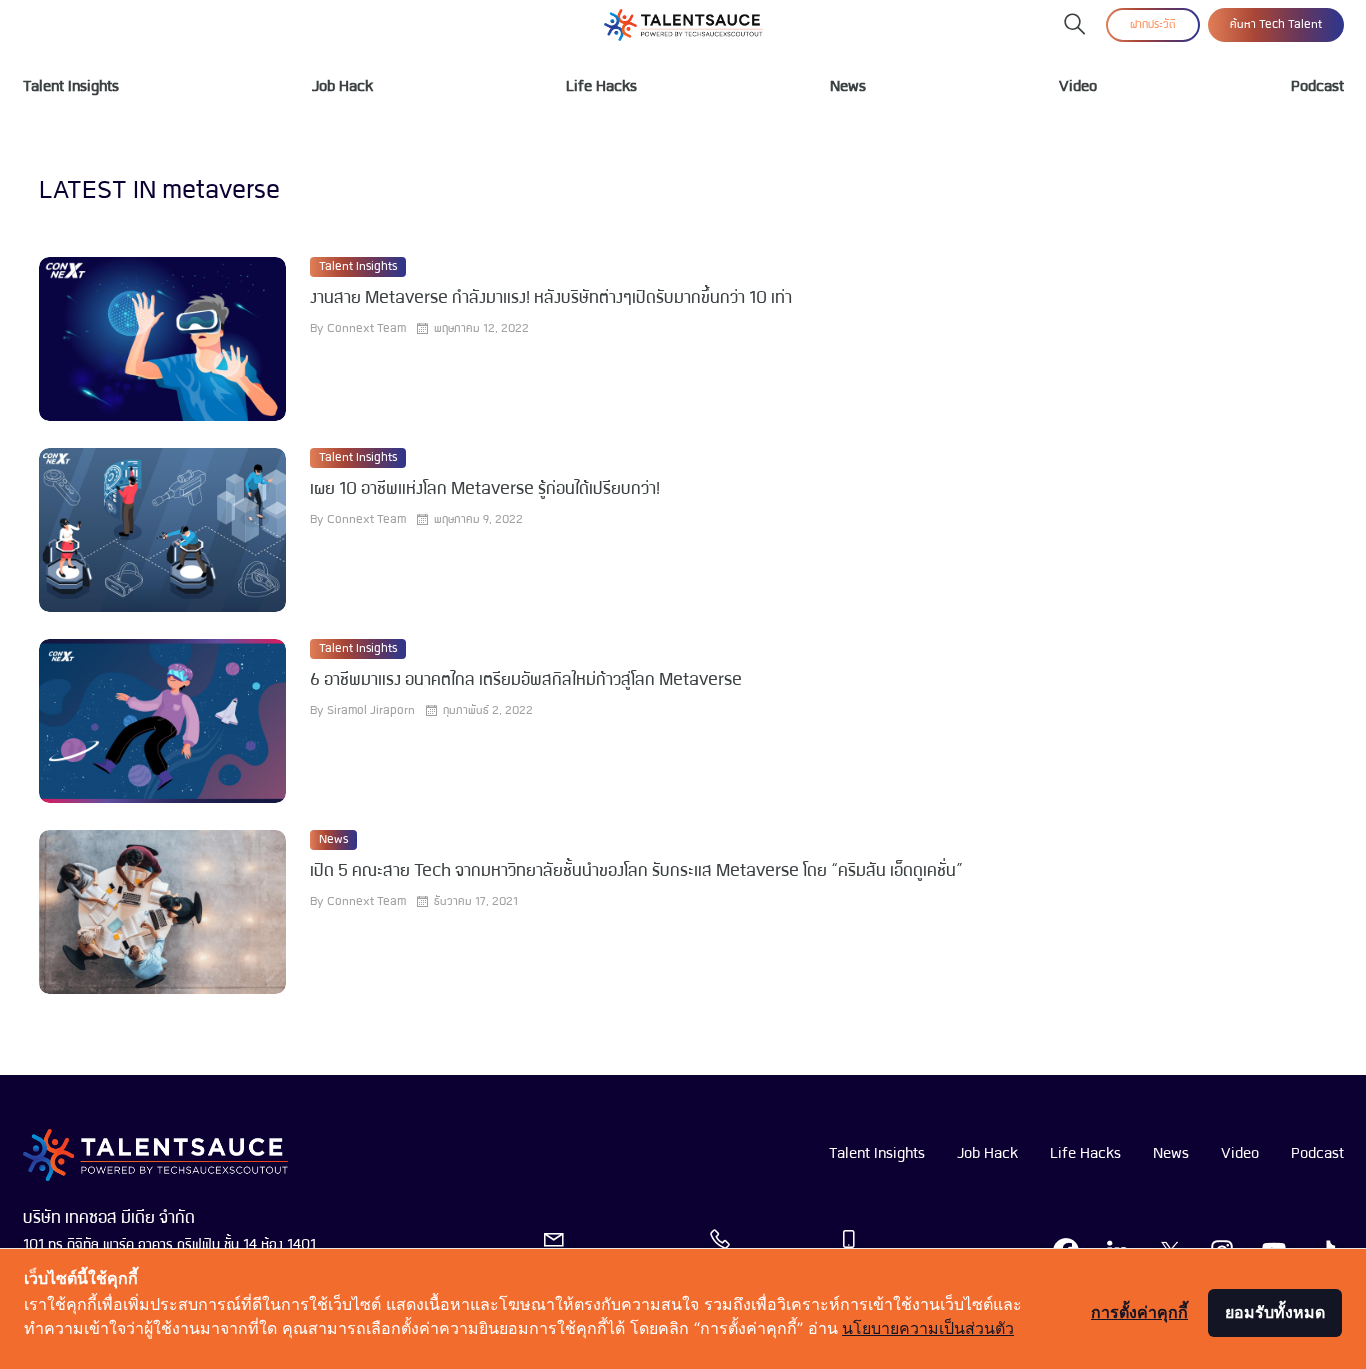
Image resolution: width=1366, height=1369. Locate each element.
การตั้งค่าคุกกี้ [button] (1139, 1312)
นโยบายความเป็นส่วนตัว (928, 1328)
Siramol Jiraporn (371, 711)
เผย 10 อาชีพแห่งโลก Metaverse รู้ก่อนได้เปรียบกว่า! (485, 489)
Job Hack (342, 87)
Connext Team (366, 329)
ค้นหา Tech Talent (1276, 25)
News (848, 87)
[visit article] (162, 339)
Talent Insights (71, 87)
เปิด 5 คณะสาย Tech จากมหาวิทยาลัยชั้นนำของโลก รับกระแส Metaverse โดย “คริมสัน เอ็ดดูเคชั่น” (636, 871)
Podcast (1317, 87)
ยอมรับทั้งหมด (1275, 1312)
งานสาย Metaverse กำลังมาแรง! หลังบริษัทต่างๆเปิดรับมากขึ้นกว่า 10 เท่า (551, 298)
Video (1078, 87)
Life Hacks (601, 87)
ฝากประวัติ (1153, 25)
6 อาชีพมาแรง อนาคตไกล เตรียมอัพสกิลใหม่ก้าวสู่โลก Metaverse (526, 680)
